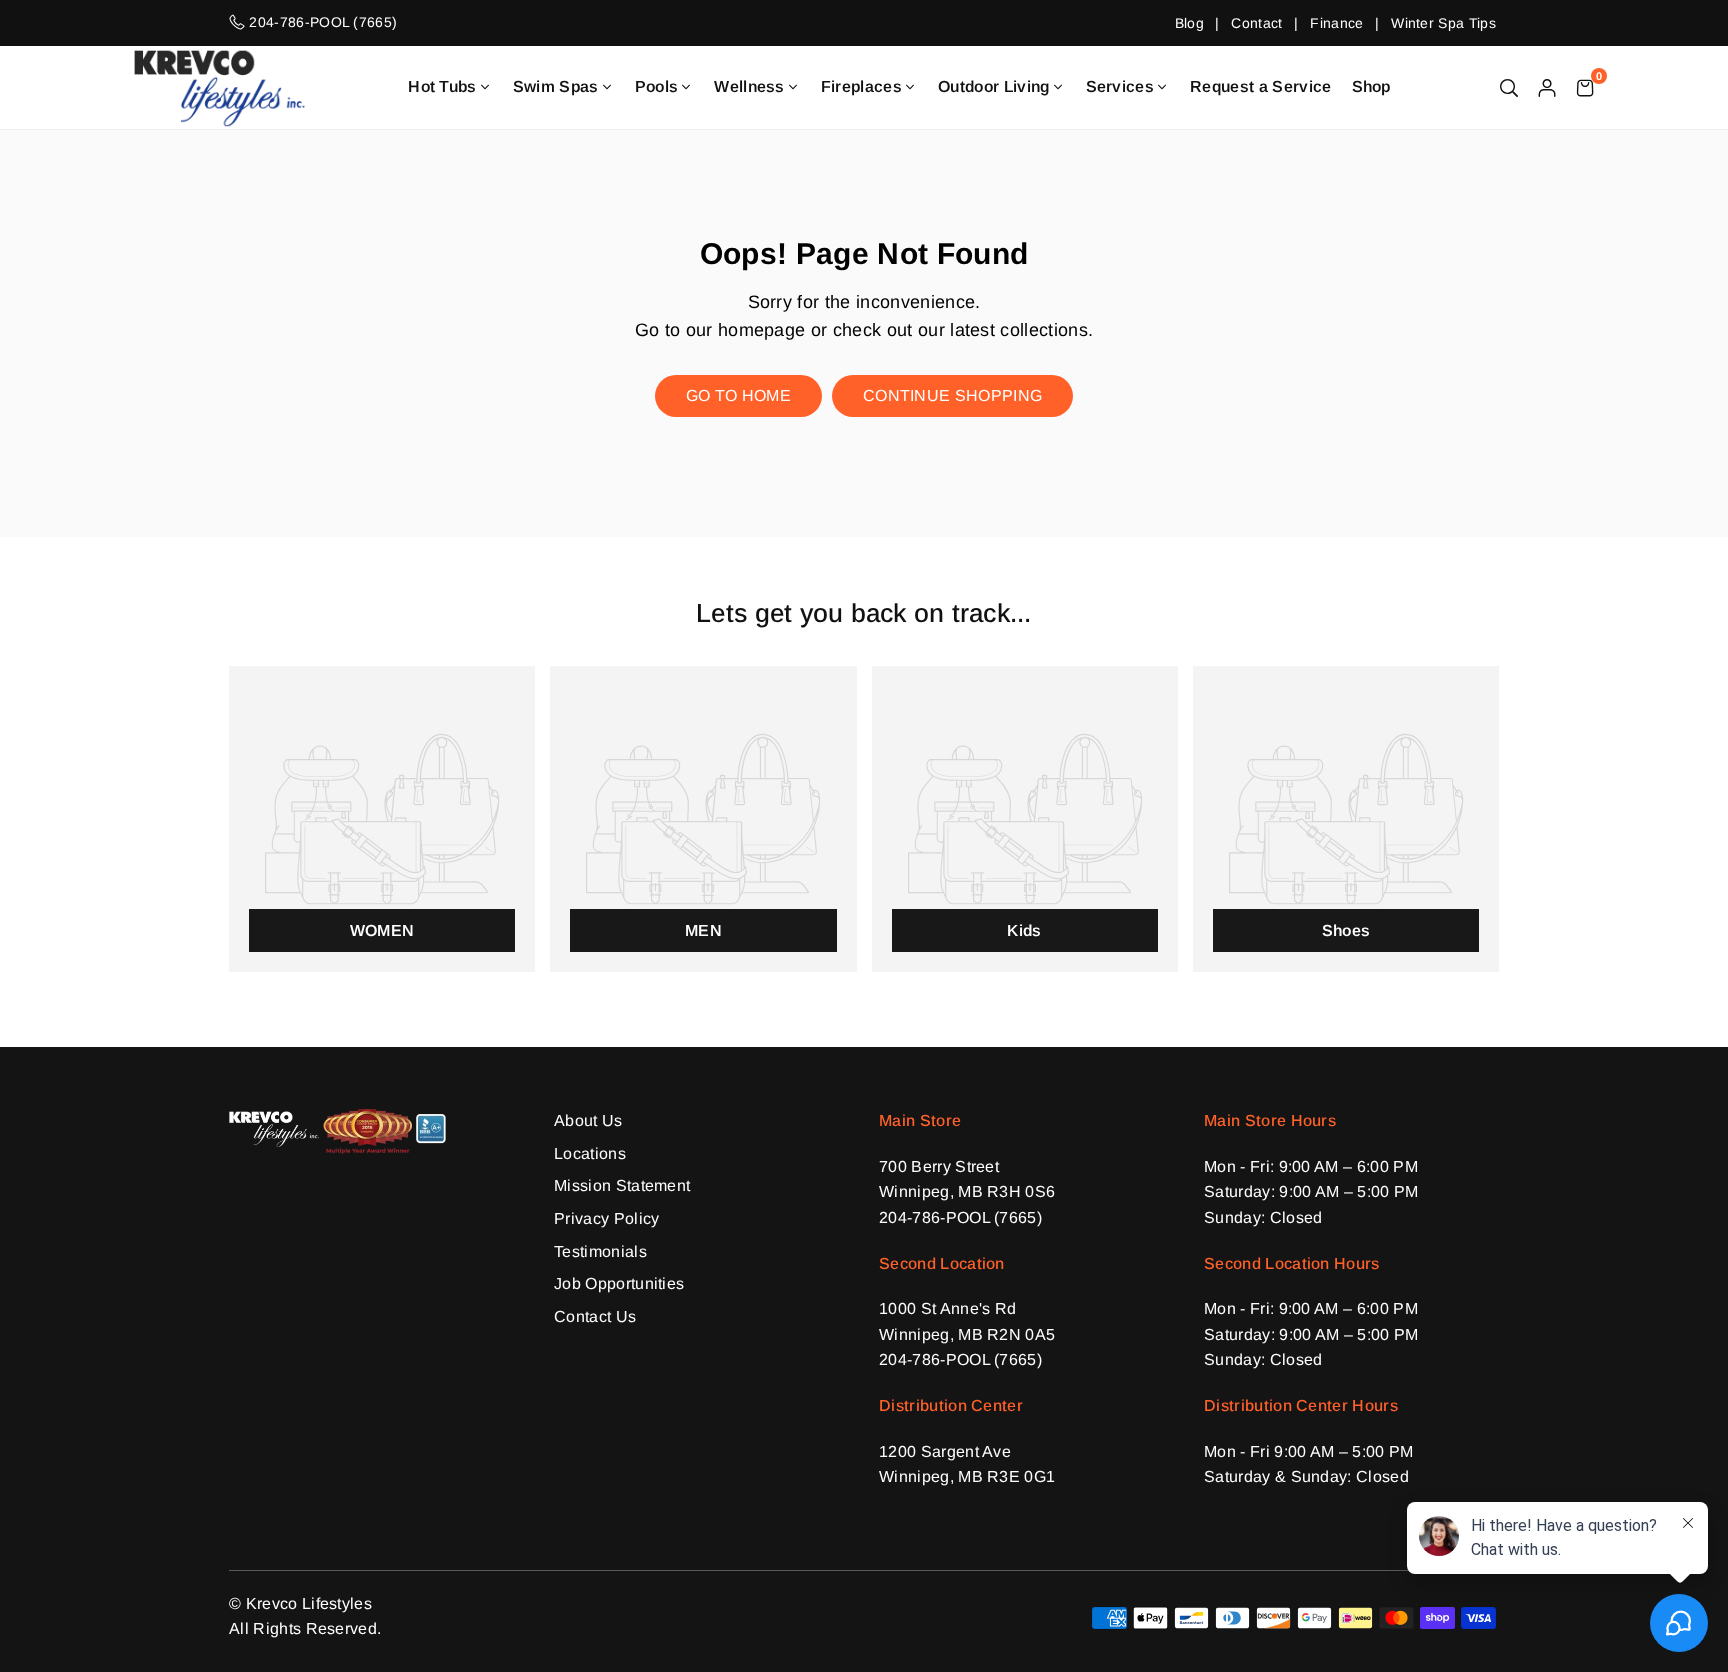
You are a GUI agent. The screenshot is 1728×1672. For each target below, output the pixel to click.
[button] (1585, 87)
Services (1120, 86)
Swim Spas (556, 86)
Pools (657, 86)
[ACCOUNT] (1547, 87)
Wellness (749, 86)
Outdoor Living (993, 86)
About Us (588, 1120)
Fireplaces (861, 86)
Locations (590, 1153)
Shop (1371, 86)
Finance (1336, 23)
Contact (1256, 23)
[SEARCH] (1509, 87)
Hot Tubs (442, 86)
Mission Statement (622, 1185)
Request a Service (1260, 86)
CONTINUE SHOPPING (952, 395)
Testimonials (600, 1251)
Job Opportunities (619, 1283)
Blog (1189, 23)
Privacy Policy (606, 1218)
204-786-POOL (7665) (960, 1217)
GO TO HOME (738, 395)
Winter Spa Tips (1443, 23)
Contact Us (595, 1316)
